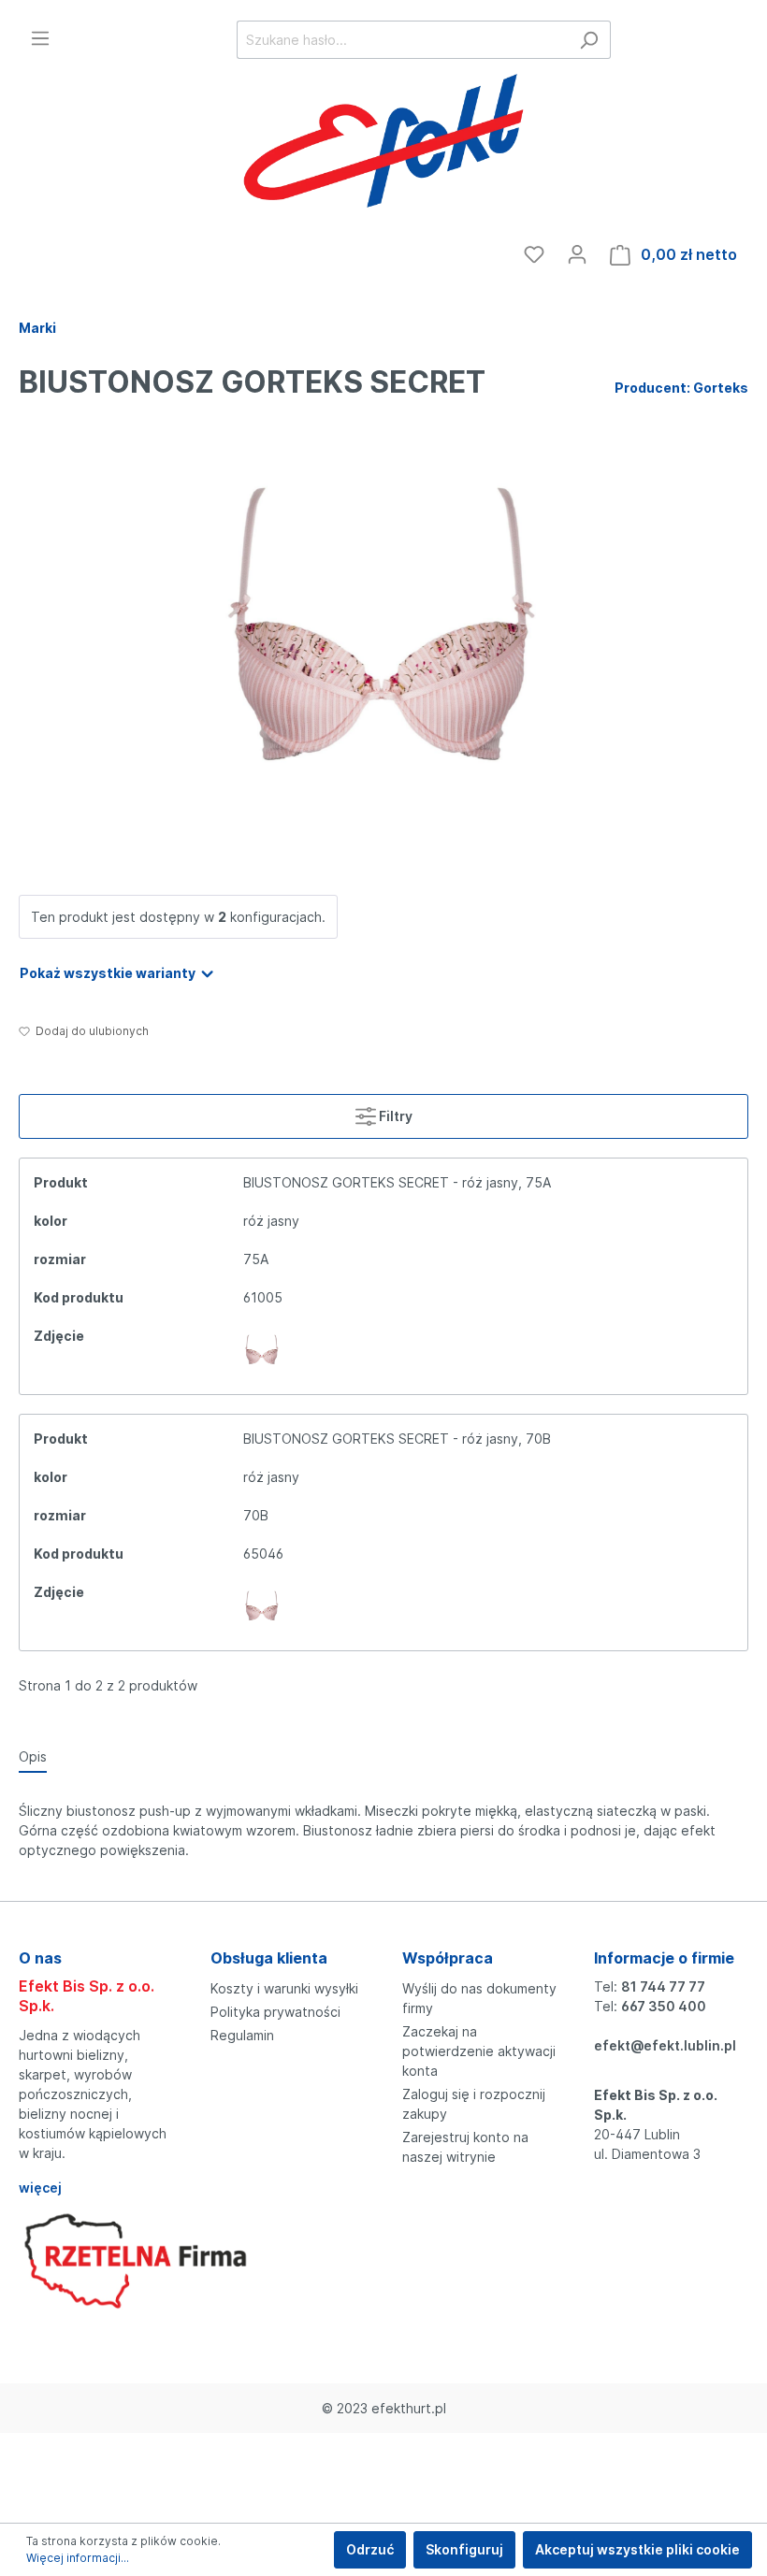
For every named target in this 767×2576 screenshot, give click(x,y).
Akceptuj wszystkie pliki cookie (637, 2549)
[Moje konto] (577, 254)
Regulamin (242, 2035)
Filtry (394, 1116)
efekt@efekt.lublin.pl (665, 2045)
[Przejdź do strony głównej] (383, 144)
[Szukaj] (589, 40)
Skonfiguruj (464, 2549)
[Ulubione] (534, 254)
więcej (40, 2187)
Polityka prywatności (275, 2012)
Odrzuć (370, 2549)
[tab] (33, 1756)
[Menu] (40, 38)
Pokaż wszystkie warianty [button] (109, 973)
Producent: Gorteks (681, 388)
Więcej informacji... (78, 2558)
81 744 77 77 (663, 1986)
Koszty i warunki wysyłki (284, 1988)
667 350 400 (664, 2006)
